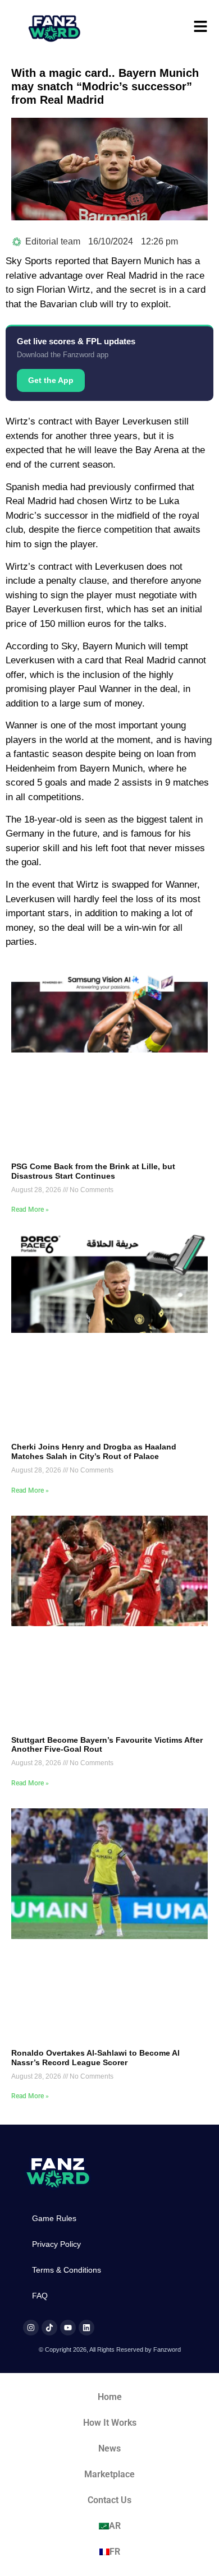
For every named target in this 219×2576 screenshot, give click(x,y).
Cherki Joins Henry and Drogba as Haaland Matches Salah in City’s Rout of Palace (94, 1451)
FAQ (40, 2296)
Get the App (51, 380)
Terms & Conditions (67, 2270)
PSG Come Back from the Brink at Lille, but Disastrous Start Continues (93, 1171)
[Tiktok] (49, 2328)
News (109, 2448)
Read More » (30, 1209)
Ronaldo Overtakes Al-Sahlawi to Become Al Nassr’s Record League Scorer (95, 2058)
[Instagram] (31, 2328)
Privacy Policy (56, 2244)
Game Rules (54, 2218)
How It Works (110, 2423)
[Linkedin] (86, 2328)
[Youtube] (68, 2328)
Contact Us (109, 2500)
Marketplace (109, 2474)
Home (110, 2397)
